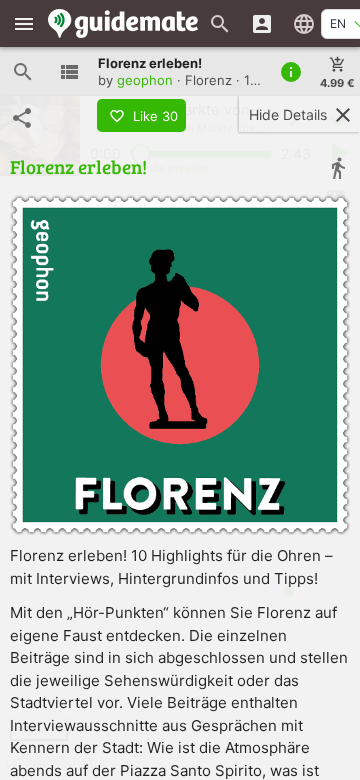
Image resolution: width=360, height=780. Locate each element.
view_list (69, 72)
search (23, 72)
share (22, 118)
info (291, 72)
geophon (145, 80)
